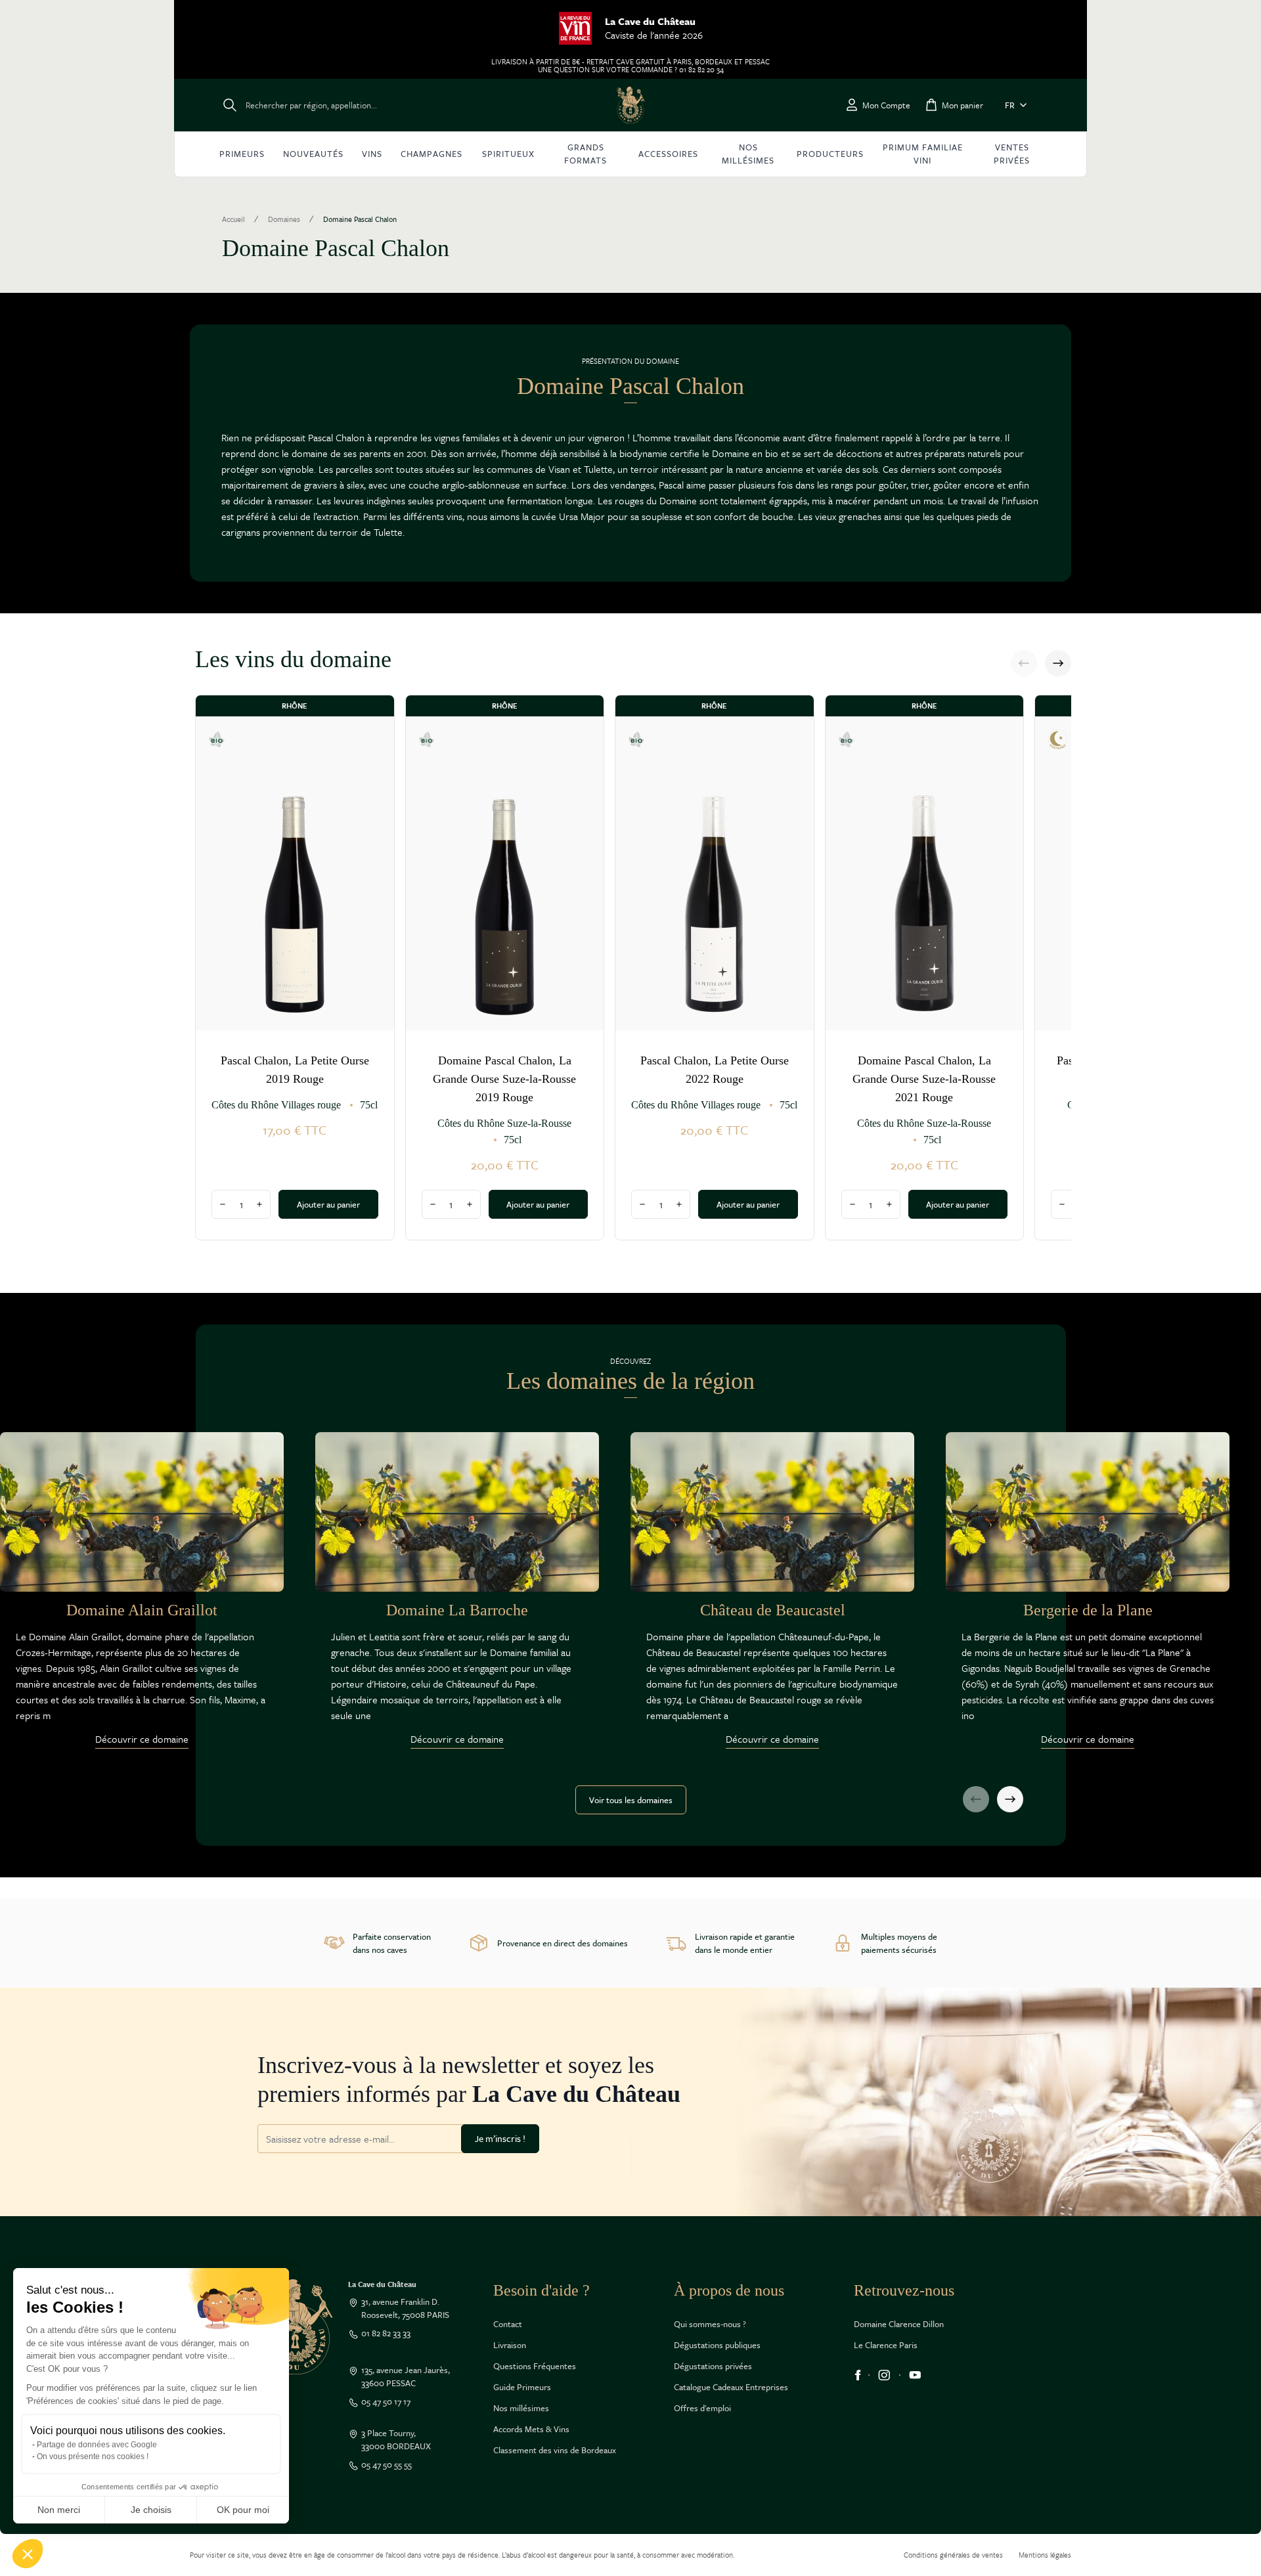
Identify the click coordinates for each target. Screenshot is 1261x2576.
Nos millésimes (521, 2408)
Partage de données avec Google (97, 2445)
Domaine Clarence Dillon (899, 2324)
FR (1010, 105)
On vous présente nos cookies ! (93, 2456)
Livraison (510, 2345)
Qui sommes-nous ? (710, 2324)
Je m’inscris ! (500, 2138)
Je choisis (151, 2510)
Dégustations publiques (717, 2345)
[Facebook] (858, 2375)
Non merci (59, 2510)
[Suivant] (1058, 663)
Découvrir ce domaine (142, 1739)
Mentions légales (1045, 2555)
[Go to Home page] (630, 105)
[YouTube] (915, 2375)
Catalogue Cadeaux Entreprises (731, 2387)
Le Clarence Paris (886, 2345)
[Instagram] (884, 2375)
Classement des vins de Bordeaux (555, 2450)
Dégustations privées (713, 2366)
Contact (508, 2324)
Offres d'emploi (702, 2408)
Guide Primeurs (522, 2387)
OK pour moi (243, 2510)
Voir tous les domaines (631, 1800)
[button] (28, 2554)
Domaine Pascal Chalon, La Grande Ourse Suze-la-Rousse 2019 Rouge (504, 1079)
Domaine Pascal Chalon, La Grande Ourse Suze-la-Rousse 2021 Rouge (924, 1079)
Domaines (284, 219)
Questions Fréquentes (535, 2366)
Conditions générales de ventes (953, 2555)
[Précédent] (1024, 663)
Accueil (233, 219)
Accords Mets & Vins (531, 2429)
